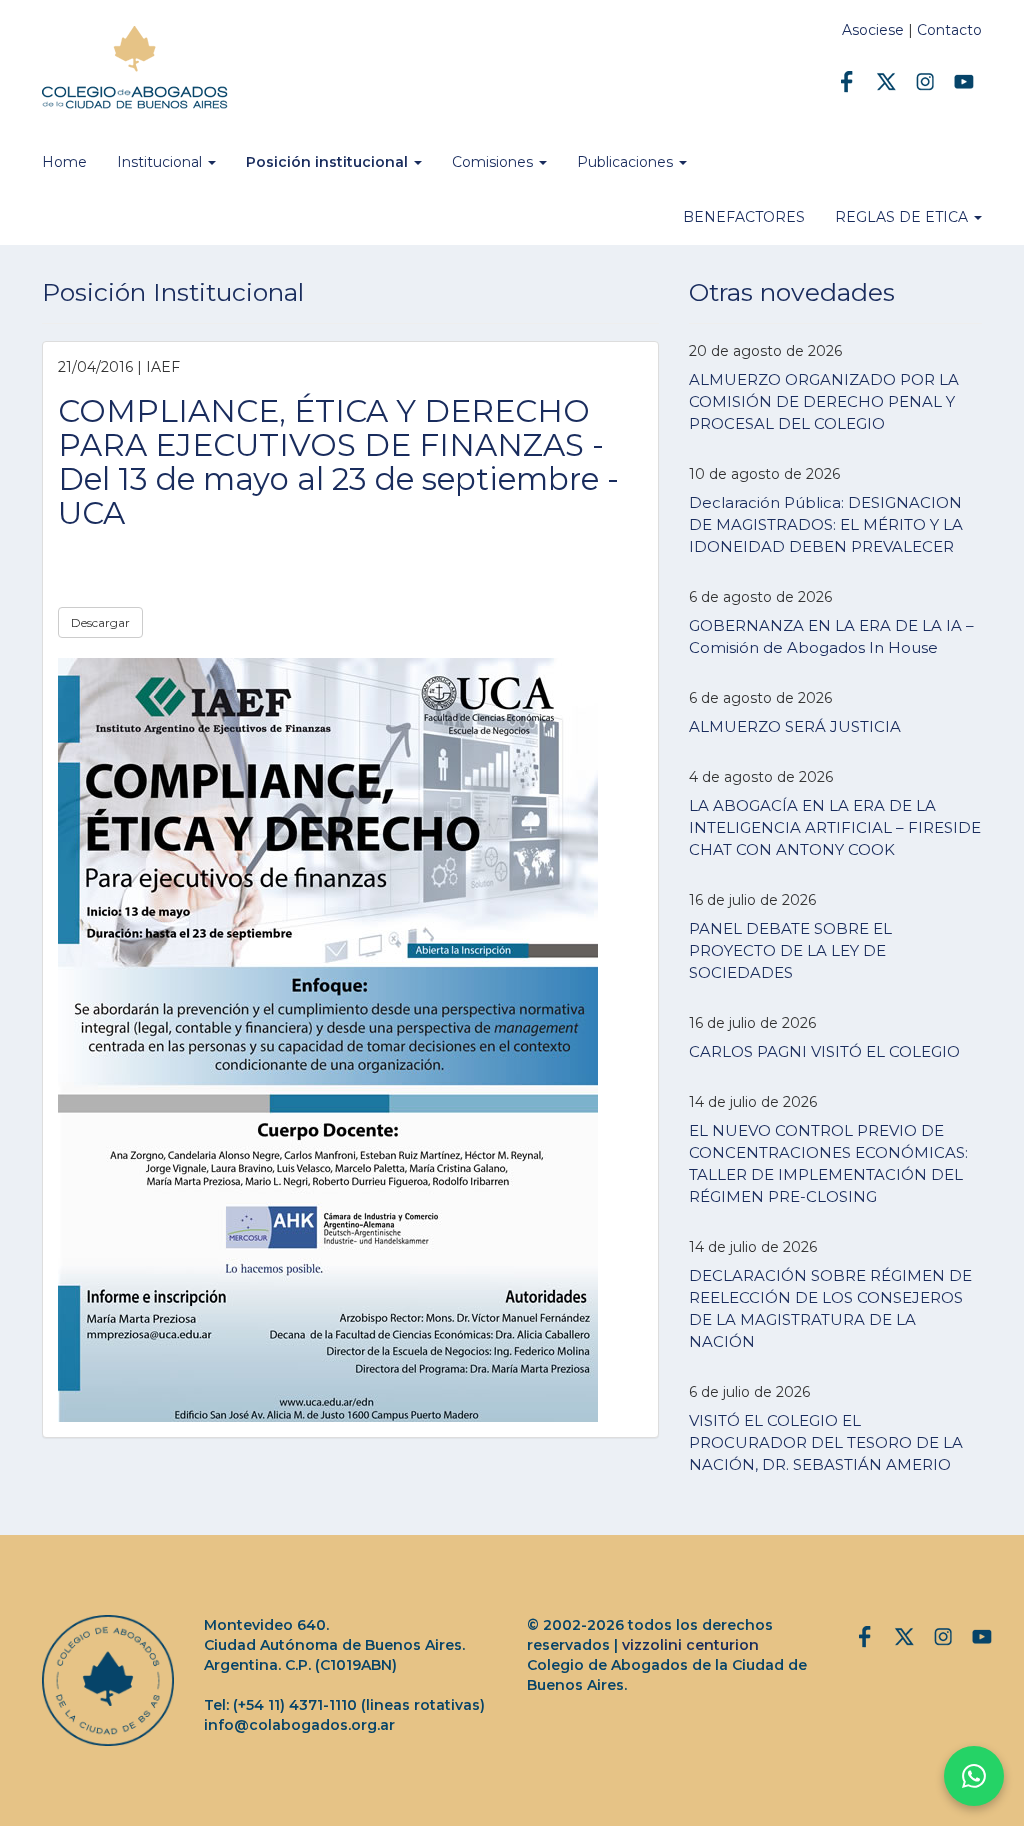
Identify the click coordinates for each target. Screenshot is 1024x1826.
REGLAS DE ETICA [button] (903, 217)
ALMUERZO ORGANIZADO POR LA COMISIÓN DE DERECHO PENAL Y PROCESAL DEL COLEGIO (824, 401)
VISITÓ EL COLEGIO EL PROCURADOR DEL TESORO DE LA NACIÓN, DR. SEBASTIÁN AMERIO (826, 1442)
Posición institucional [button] (329, 162)
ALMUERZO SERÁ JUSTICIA (795, 726)
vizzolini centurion (690, 1645)
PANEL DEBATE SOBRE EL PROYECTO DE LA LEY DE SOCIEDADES (790, 950)
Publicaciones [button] (627, 162)
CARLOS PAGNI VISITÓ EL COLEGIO (824, 1051)
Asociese (873, 30)
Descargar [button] (100, 622)
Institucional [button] (161, 162)
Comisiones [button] (494, 162)
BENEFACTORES (744, 217)
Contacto (949, 30)
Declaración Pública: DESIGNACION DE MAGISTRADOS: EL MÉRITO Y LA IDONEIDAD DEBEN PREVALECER (826, 524)
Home (64, 162)
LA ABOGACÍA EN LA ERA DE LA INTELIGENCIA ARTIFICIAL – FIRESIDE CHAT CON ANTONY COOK (835, 827)
